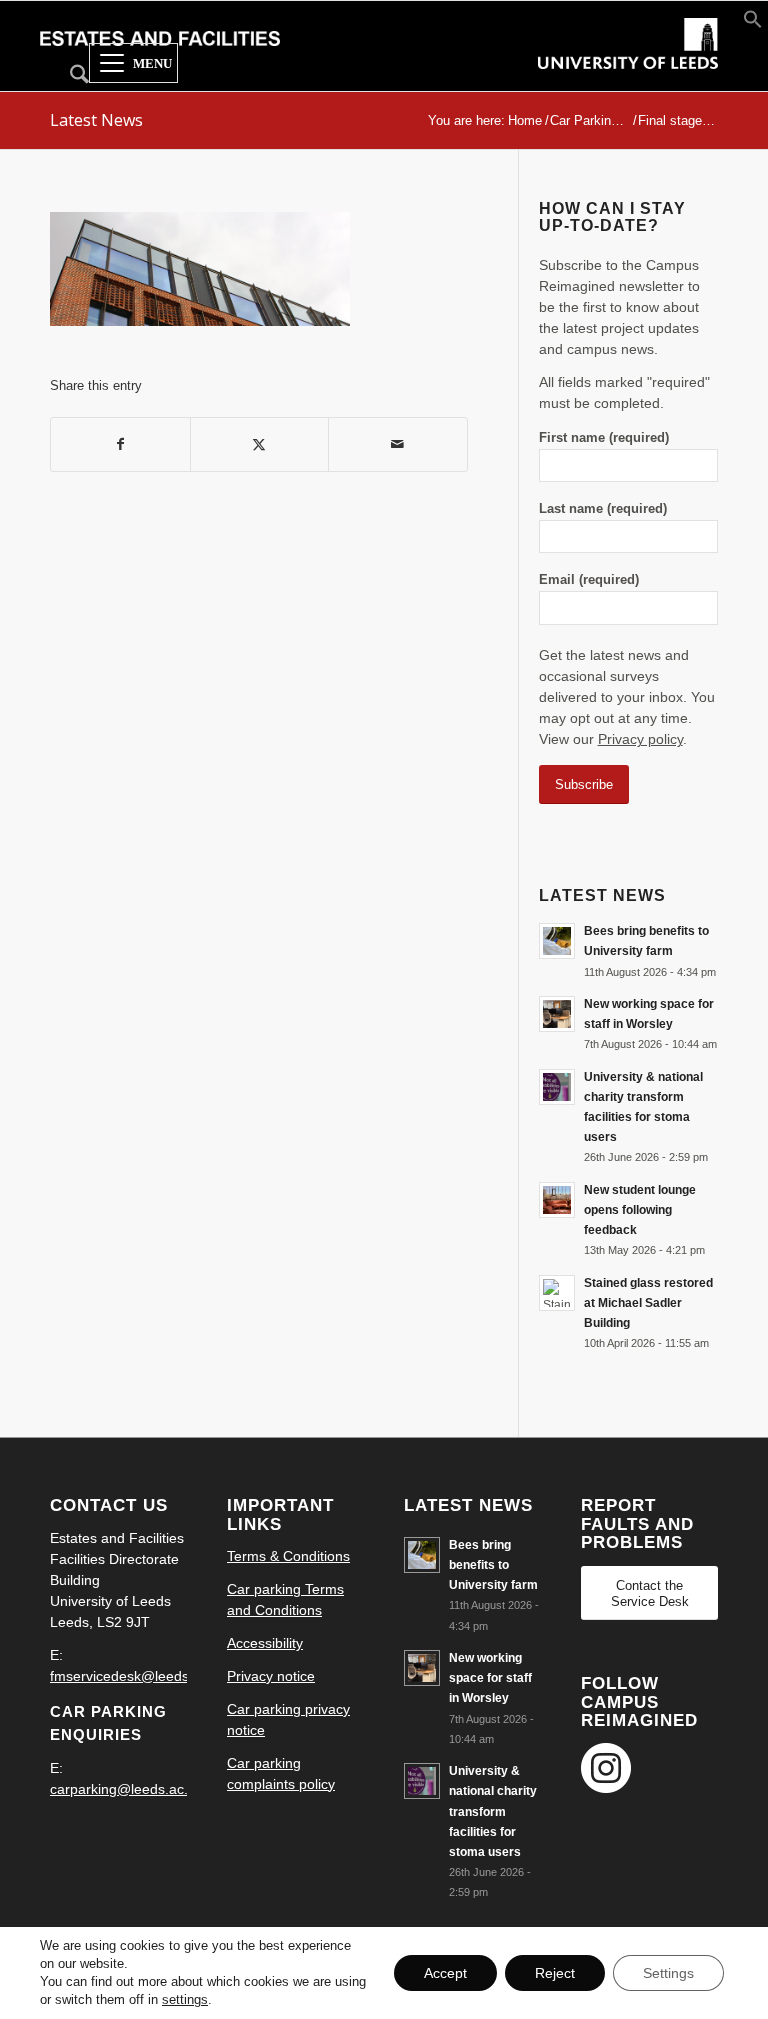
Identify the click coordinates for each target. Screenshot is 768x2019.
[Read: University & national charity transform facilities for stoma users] (557, 1087)
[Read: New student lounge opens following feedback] (557, 1200)
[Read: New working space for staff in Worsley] (557, 1014)
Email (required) (589, 579)
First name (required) (604, 437)
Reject (555, 1973)
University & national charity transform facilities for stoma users (493, 1811)
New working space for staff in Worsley (490, 1678)
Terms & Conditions (288, 1556)
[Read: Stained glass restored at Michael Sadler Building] (557, 1293)
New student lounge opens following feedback (640, 1210)
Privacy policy (640, 739)
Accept (445, 1973)
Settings (668, 1973)
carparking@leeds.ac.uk (126, 1789)
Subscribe (584, 784)
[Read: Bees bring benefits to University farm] (557, 941)
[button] (753, 24)
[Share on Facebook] (120, 444)
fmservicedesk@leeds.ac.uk (138, 1676)
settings (185, 1999)
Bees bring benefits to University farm (493, 1565)
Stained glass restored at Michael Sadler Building (648, 1303)
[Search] (69, 78)
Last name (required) (603, 508)
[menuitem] (69, 78)
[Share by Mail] (398, 444)
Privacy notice (271, 1676)
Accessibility (265, 1643)
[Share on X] (260, 444)
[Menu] (133, 64)
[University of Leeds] (628, 62)
